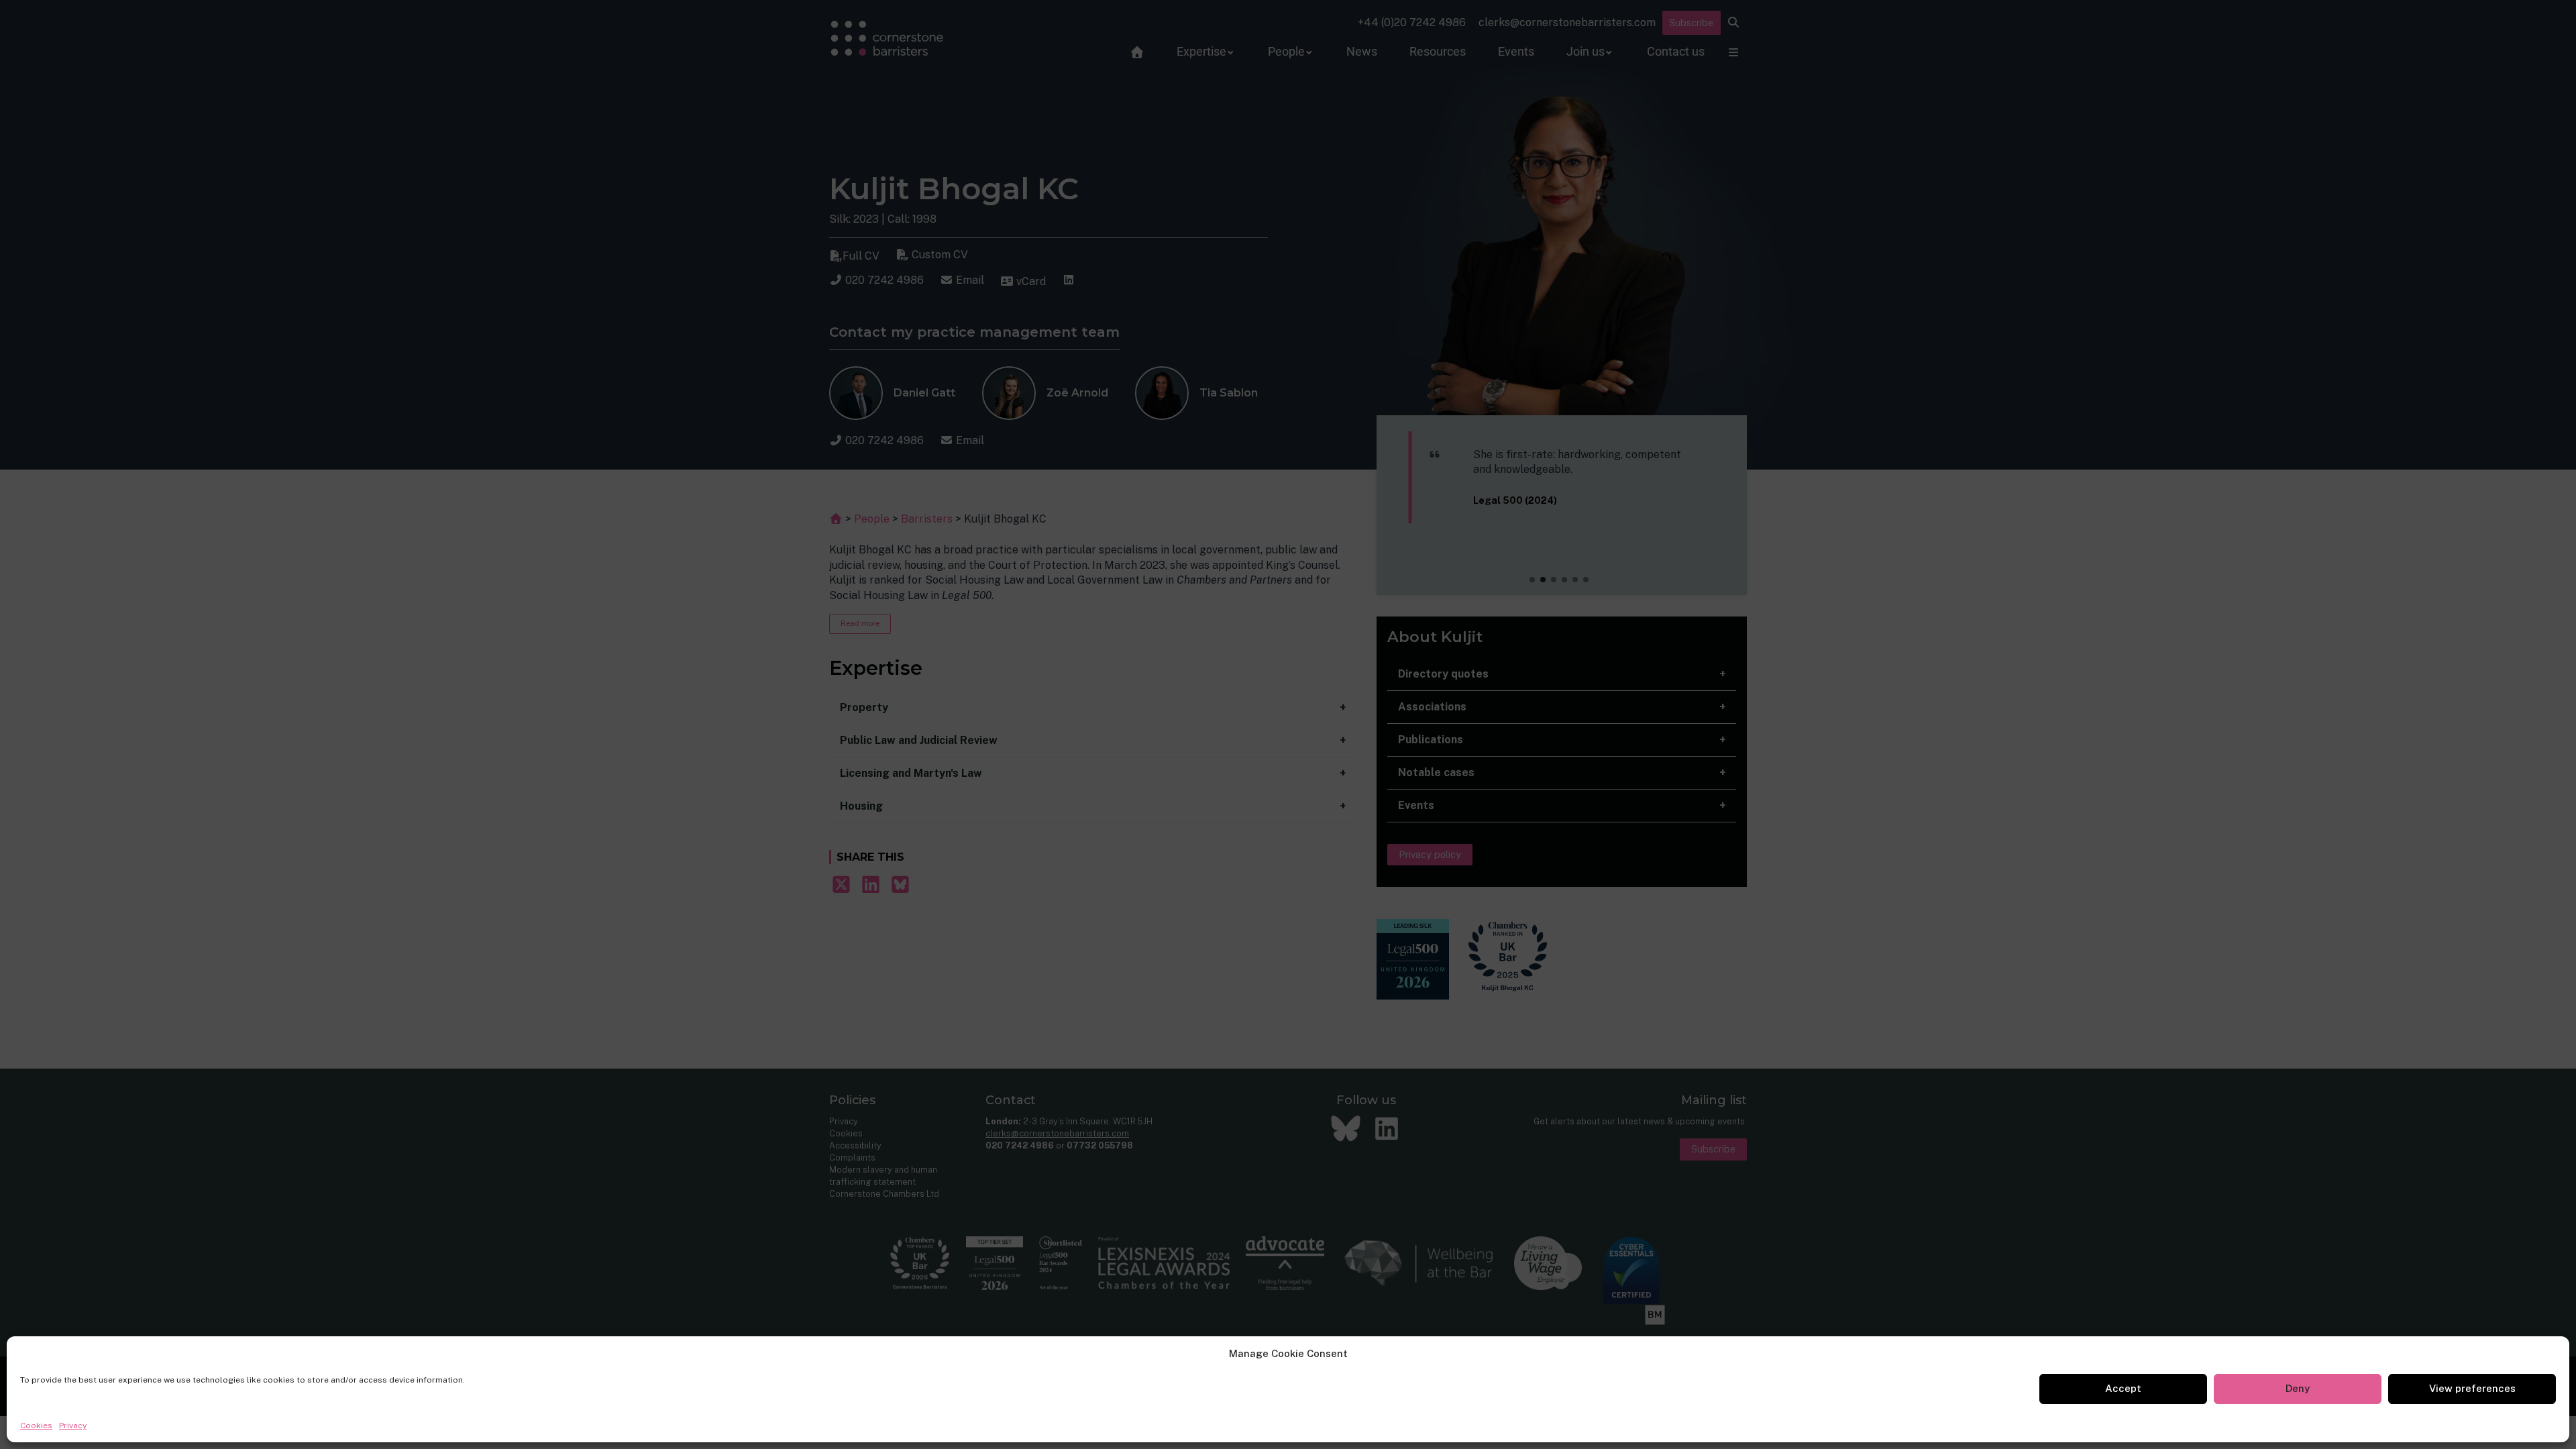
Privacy (73, 1426)
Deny (2298, 1388)
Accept (2123, 1388)
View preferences (2472, 1388)
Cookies (36, 1426)
